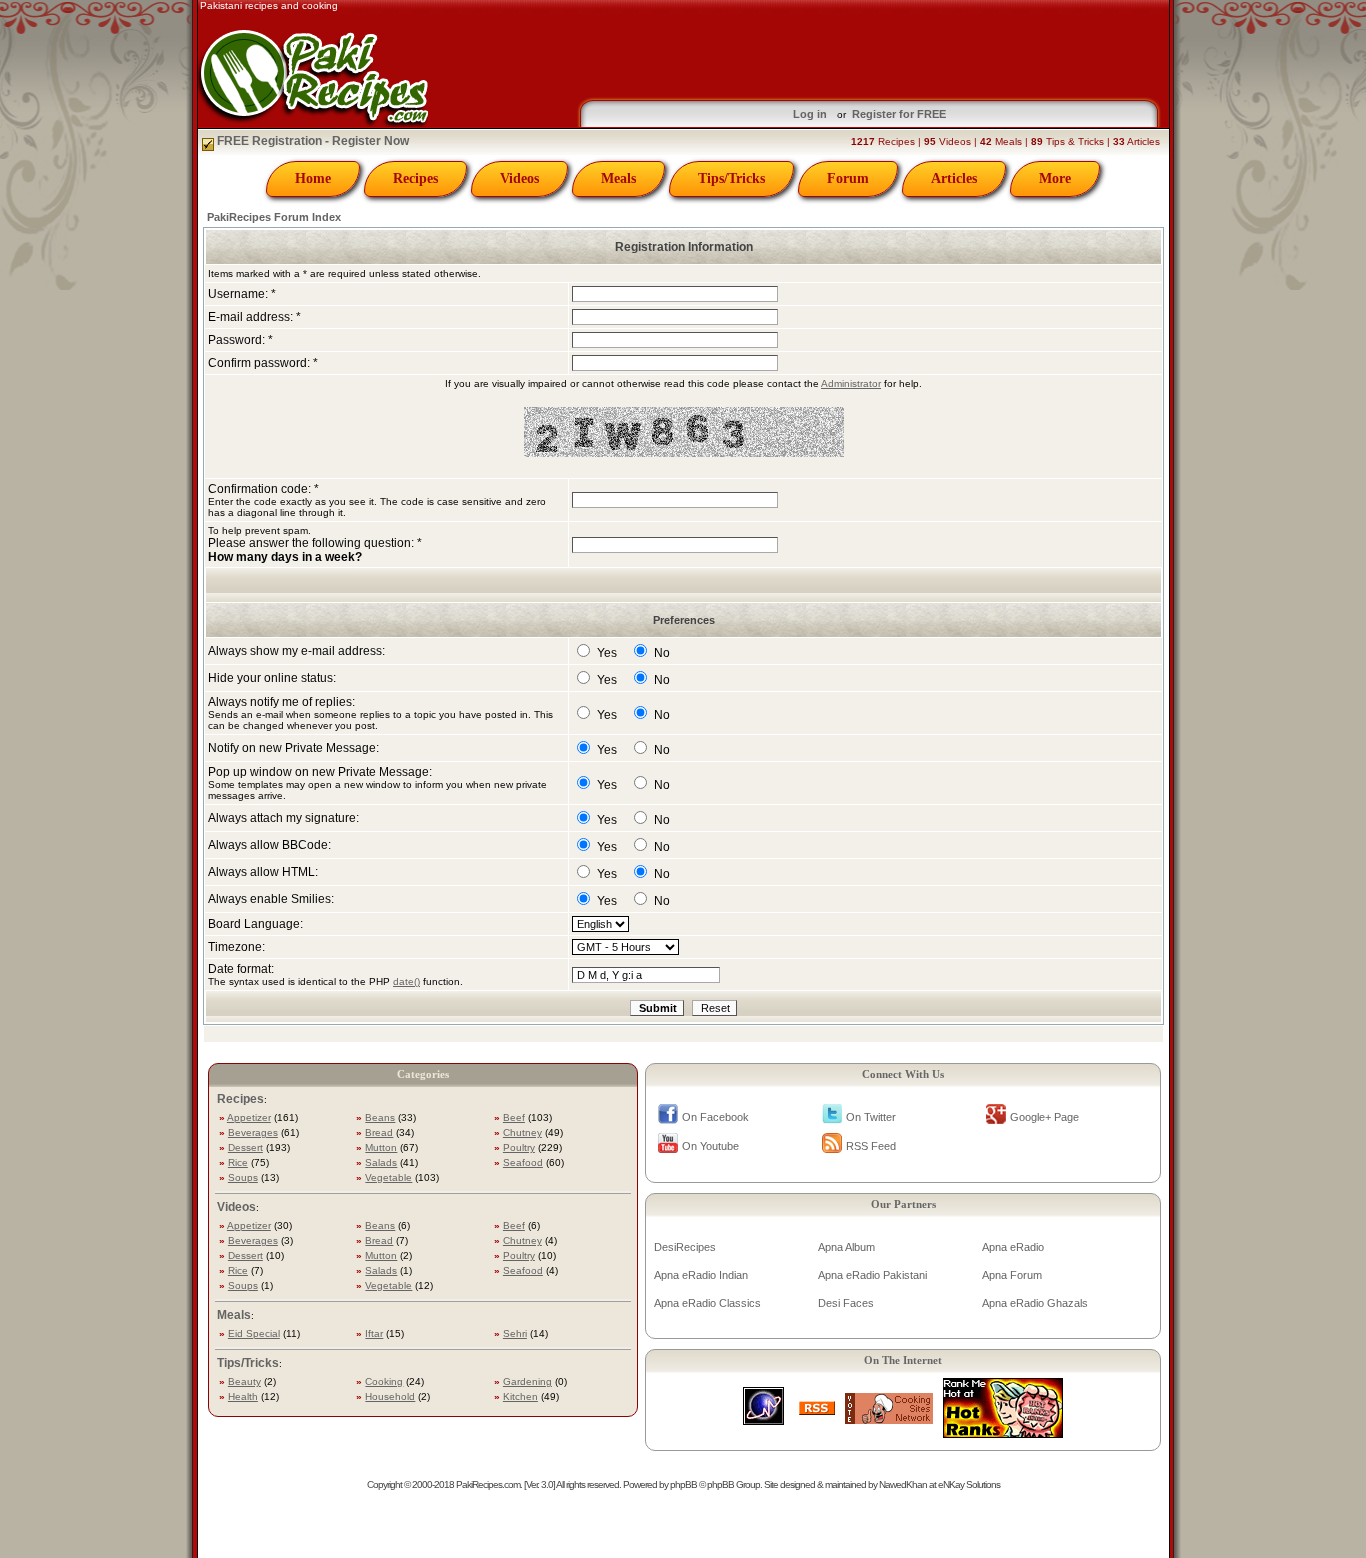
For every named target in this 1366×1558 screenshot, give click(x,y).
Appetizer (249, 1117)
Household (390, 1396)
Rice (238, 1162)
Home (313, 178)
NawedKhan (903, 1484)
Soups (243, 1177)
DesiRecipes (685, 1247)
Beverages (253, 1132)
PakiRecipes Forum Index (274, 217)
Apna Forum (1012, 1275)
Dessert (245, 1147)
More (1055, 178)
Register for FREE (899, 114)
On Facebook (715, 1117)
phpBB (683, 1484)
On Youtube (710, 1146)
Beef (514, 1117)
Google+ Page (1044, 1117)
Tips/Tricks (731, 178)
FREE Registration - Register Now (311, 141)
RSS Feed (871, 1146)
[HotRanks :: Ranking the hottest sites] (1003, 1432)
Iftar (374, 1333)
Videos (519, 178)
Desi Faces (846, 1303)
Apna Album (846, 1247)
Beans (380, 1117)
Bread (379, 1132)
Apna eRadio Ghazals (1035, 1303)
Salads (381, 1162)
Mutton (381, 1147)
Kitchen (520, 1396)
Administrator (851, 383)
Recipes (415, 178)
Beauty (244, 1381)
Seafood (523, 1162)
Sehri (515, 1333)
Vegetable (388, 1177)
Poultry (519, 1147)
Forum (848, 178)
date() (406, 981)
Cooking (384, 1381)
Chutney (522, 1132)
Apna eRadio (1013, 1247)
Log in (810, 114)
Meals (618, 178)
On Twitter (871, 1117)
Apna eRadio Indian (701, 1275)
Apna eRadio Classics (707, 1303)
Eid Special (254, 1333)
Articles (954, 178)
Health (243, 1396)
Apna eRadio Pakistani (872, 1275)
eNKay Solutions (969, 1484)
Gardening (527, 1381)
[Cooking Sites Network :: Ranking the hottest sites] (889, 1418)
